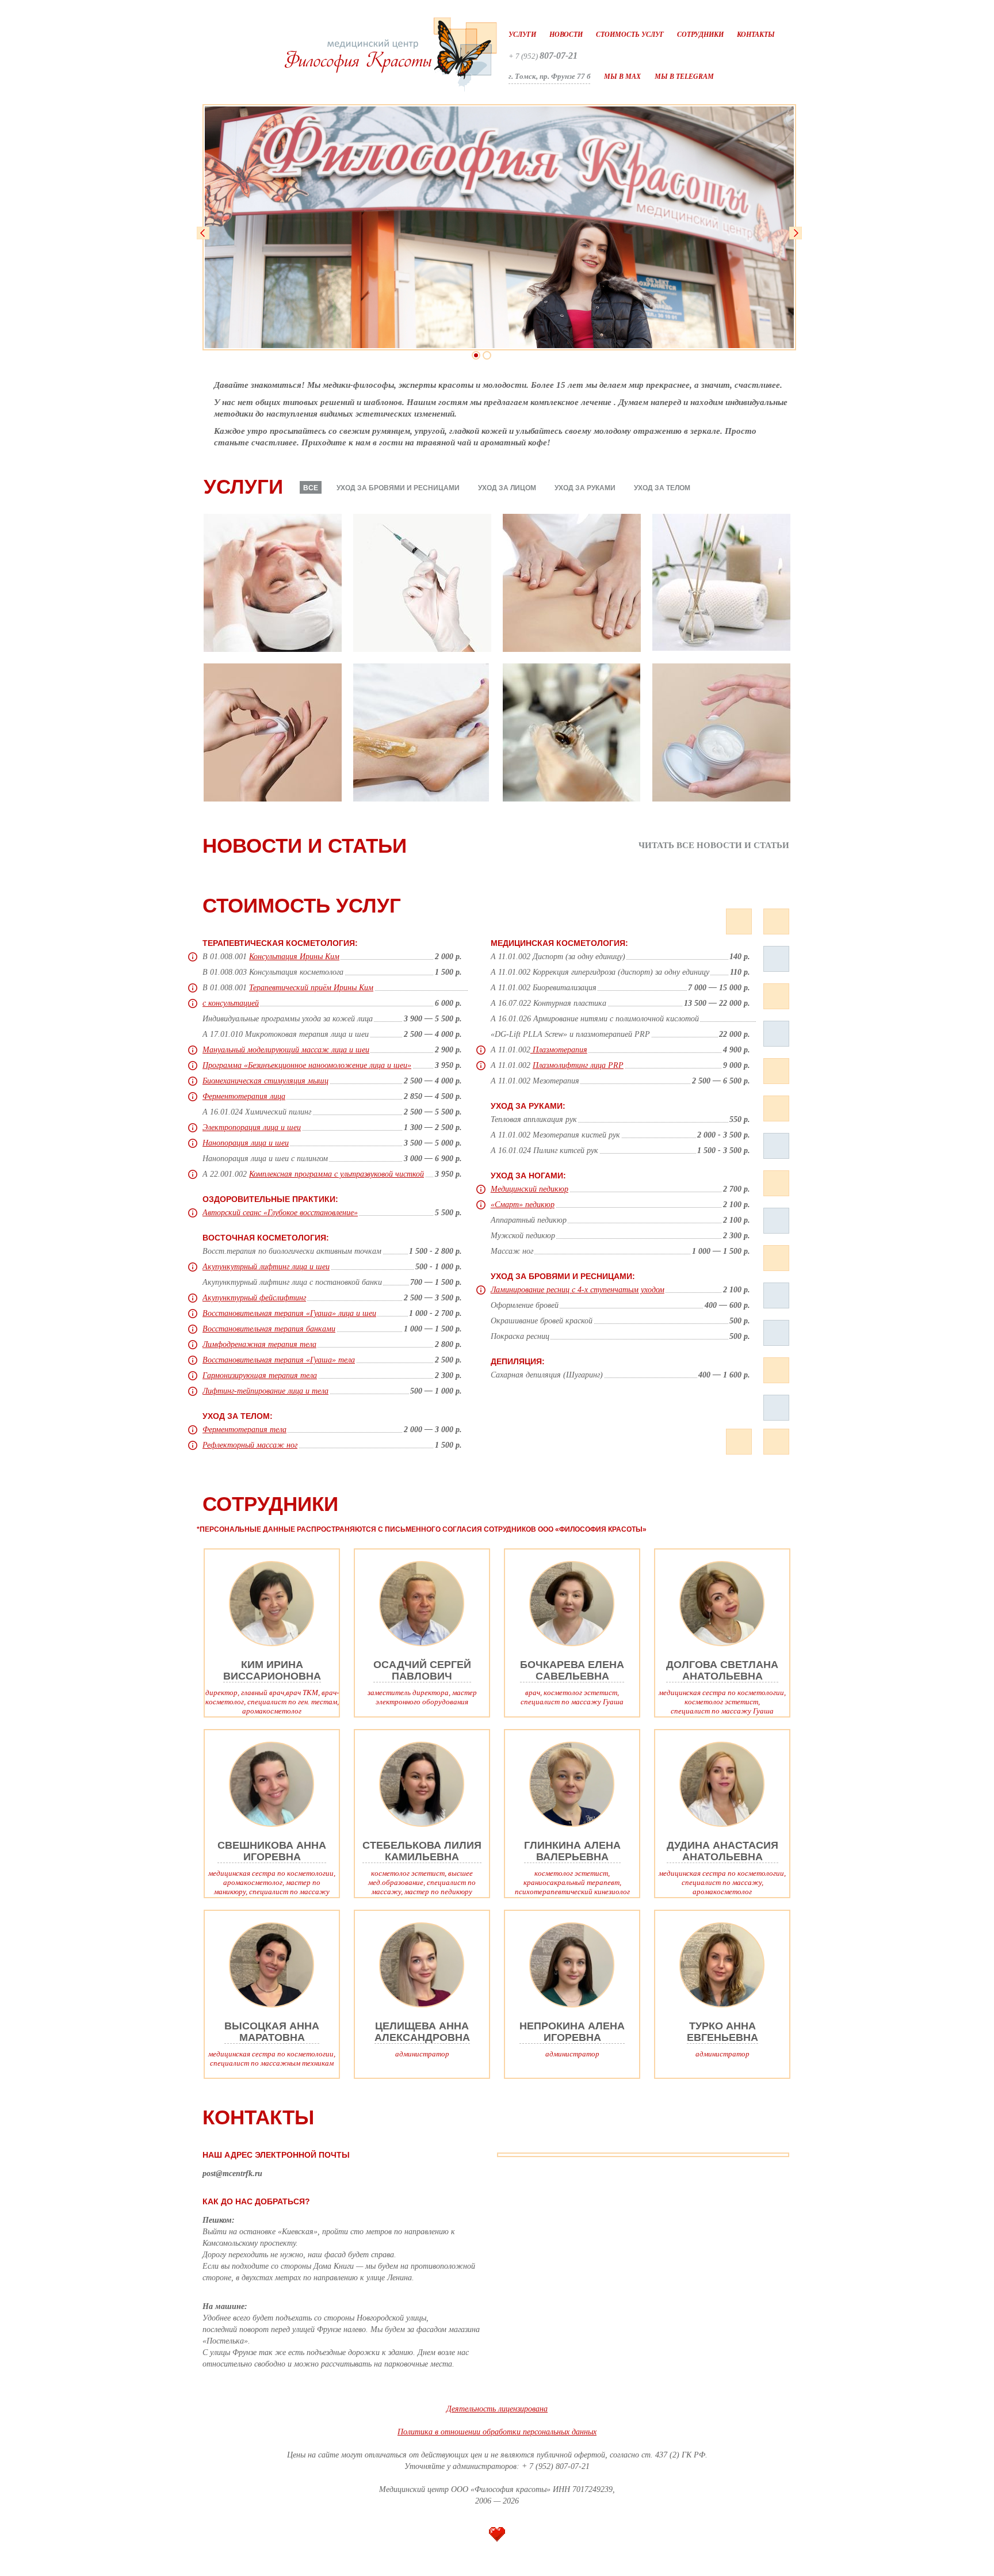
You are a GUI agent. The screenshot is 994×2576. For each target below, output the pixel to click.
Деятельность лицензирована (497, 2409)
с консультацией (231, 1003)
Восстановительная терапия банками (269, 1329)
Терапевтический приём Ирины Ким (311, 988)
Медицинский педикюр (530, 1189)
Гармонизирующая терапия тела (260, 1375)
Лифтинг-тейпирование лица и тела (265, 1391)
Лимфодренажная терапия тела (259, 1344)
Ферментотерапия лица (244, 1096)
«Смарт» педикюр (523, 1205)
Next (796, 233)
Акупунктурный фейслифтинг (254, 1298)
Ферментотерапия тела (244, 1430)
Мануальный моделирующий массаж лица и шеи (286, 1050)
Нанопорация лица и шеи (246, 1143)
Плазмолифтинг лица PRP (578, 1065)
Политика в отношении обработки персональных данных (497, 2432)
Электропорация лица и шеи (252, 1127)
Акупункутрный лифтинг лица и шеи (266, 1267)
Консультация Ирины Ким (294, 957)
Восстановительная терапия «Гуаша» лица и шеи (289, 1313)
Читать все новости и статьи (714, 846)
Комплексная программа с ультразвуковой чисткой (337, 1174)
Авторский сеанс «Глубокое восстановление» (280, 1213)
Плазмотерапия (559, 1050)
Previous (203, 233)
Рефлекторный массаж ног (250, 1445)
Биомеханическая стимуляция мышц (265, 1081)
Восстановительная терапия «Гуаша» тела (279, 1360)
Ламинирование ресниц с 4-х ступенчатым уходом (578, 1290)
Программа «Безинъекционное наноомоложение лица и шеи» (307, 1065)
